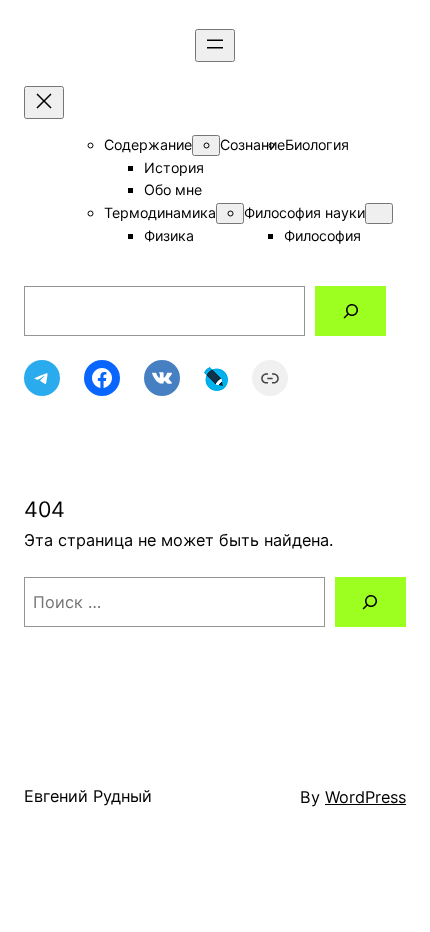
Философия (322, 235)
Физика (169, 235)
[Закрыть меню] (44, 102)
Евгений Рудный (88, 796)
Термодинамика (160, 212)
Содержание (148, 144)
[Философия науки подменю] (379, 213)
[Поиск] (370, 602)
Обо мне (173, 189)
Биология (317, 144)
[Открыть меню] (215, 45)
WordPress (365, 797)
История (174, 167)
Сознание (252, 144)
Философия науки (304, 212)
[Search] (350, 311)
